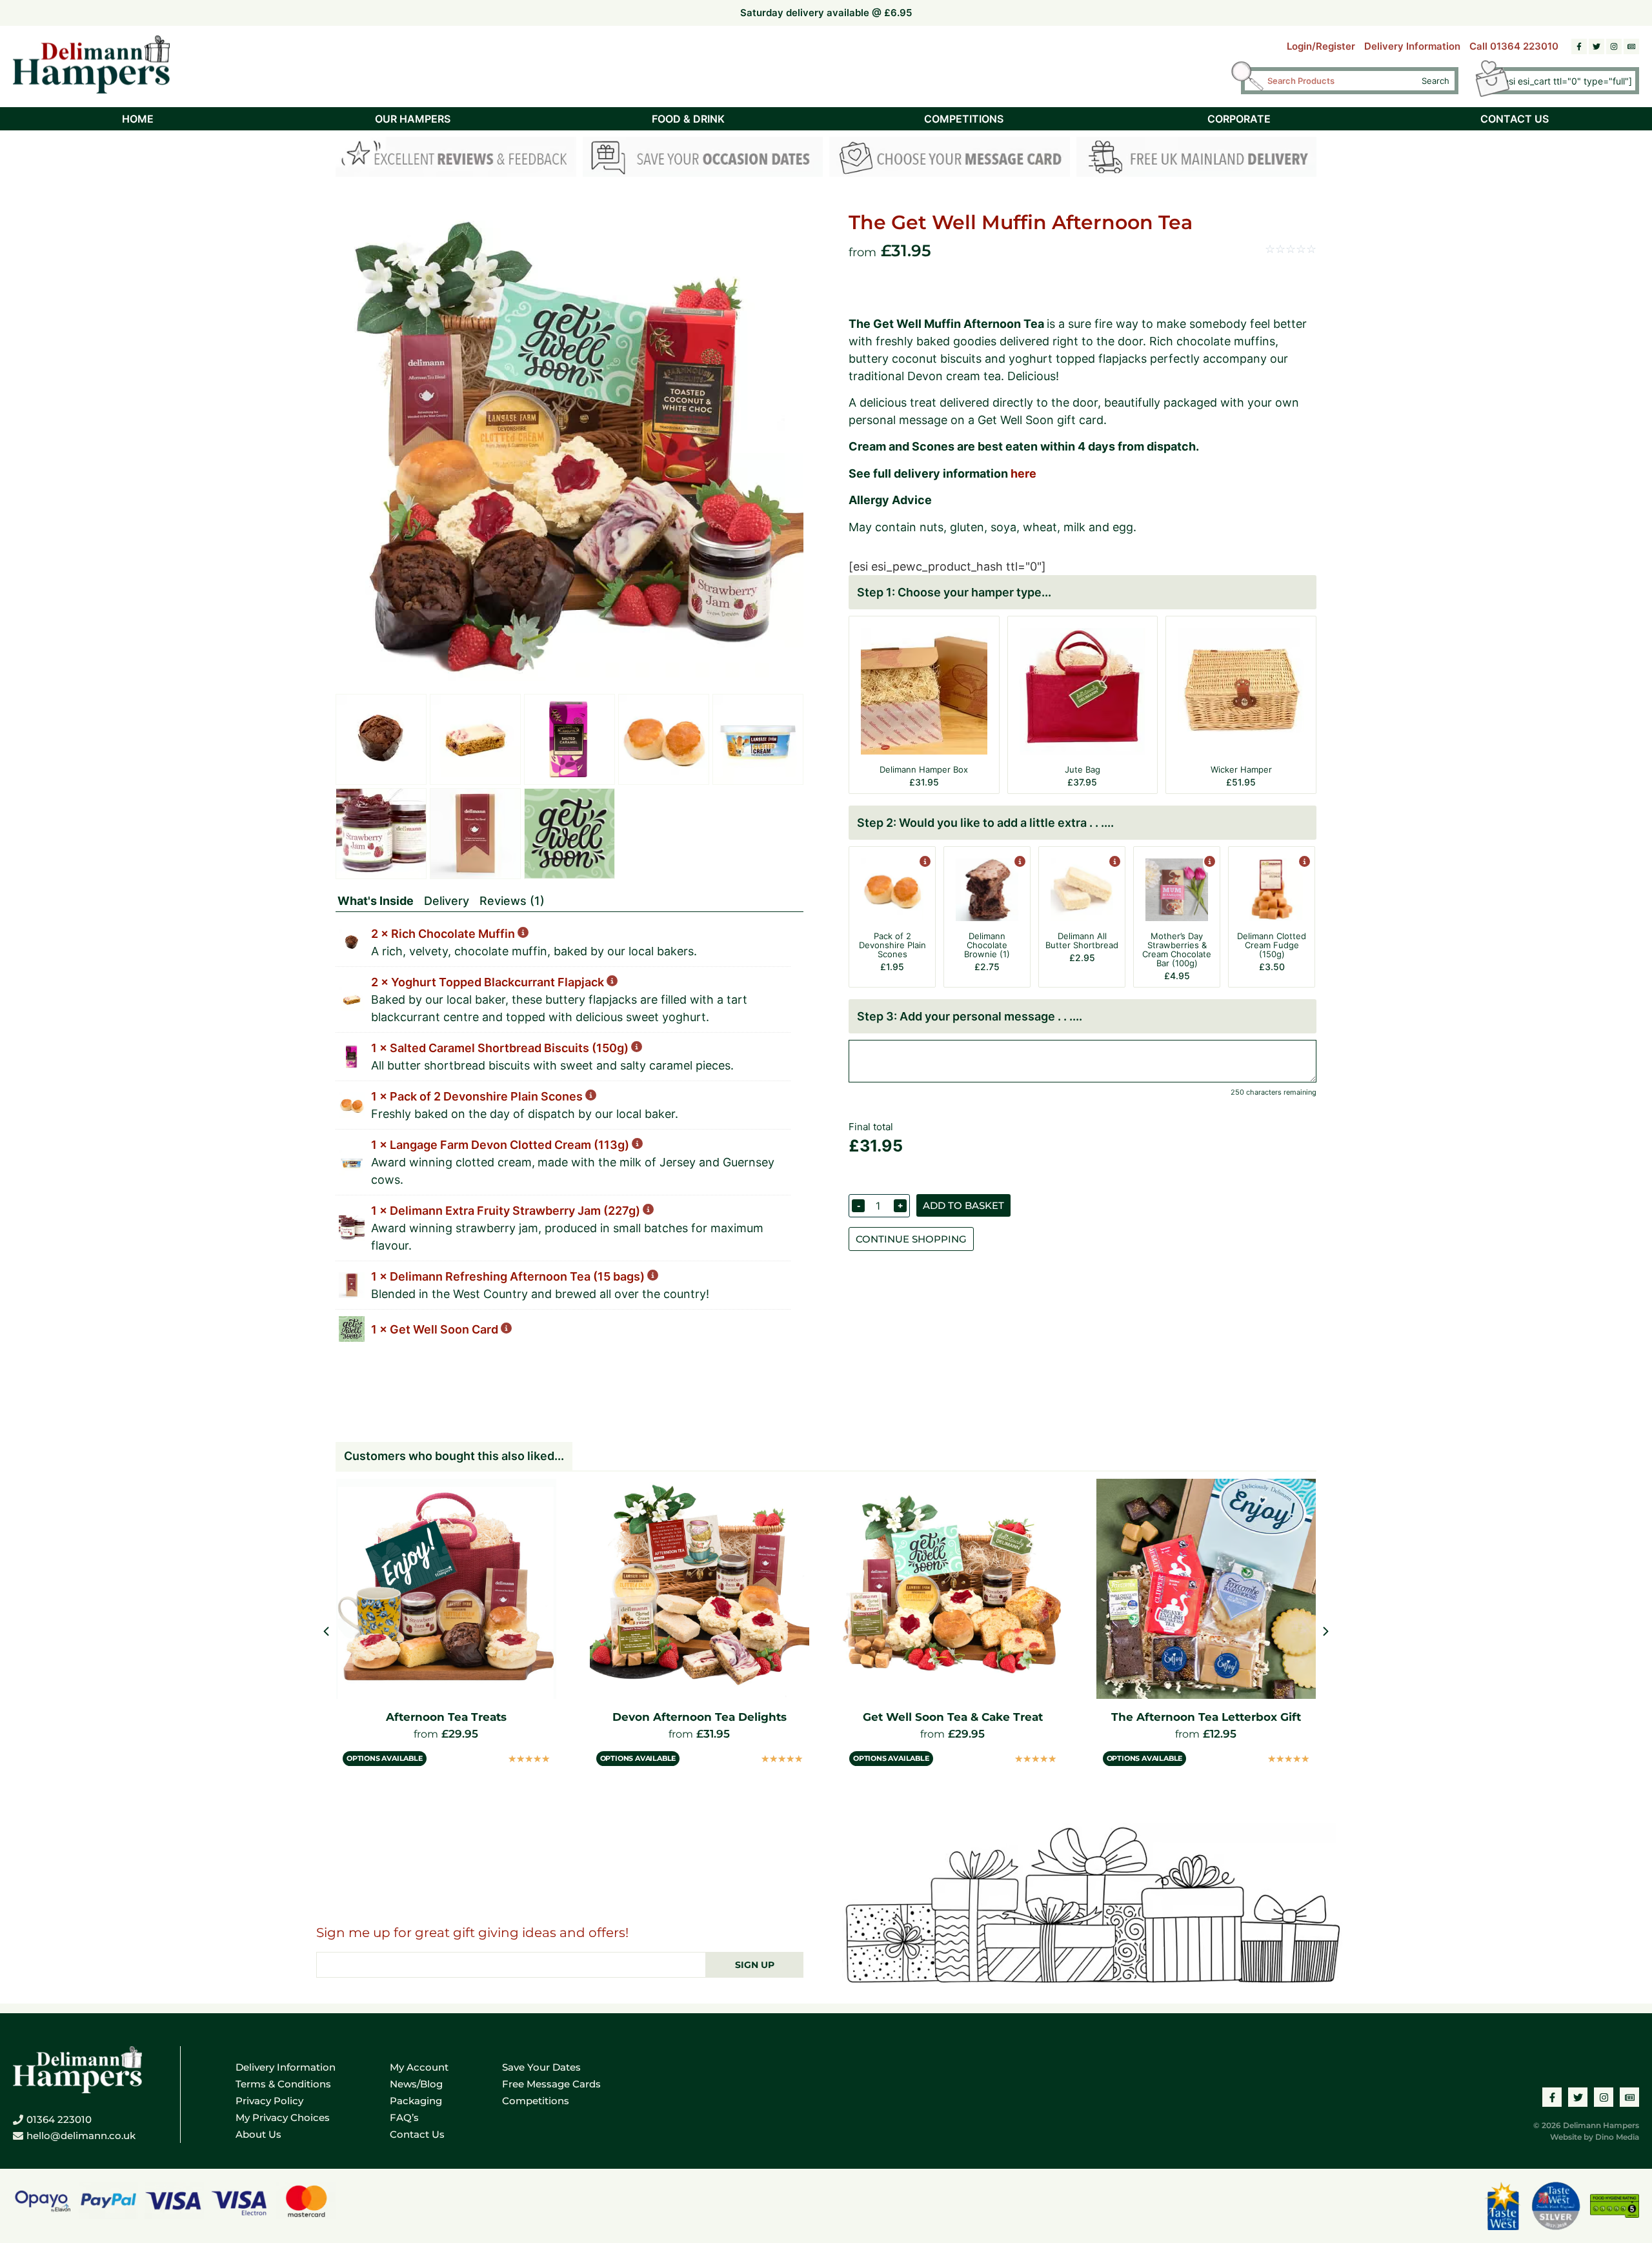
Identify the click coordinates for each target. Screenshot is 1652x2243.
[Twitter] (1597, 46)
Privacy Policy (269, 2101)
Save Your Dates (541, 2067)
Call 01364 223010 (1514, 46)
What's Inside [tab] (376, 901)
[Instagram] (1614, 46)
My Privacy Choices (283, 2117)
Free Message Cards (551, 2084)
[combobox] (1339, 81)
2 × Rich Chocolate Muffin (444, 934)
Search (1435, 81)
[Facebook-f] (1579, 46)
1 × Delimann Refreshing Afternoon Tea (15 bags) (509, 1276)
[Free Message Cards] (950, 159)
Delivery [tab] (447, 901)
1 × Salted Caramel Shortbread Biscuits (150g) (501, 1048)
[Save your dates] (703, 159)
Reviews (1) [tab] (512, 901)
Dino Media (1617, 2137)
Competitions (536, 2101)
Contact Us (417, 2134)
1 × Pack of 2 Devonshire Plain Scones (478, 1096)
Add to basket (963, 1205)
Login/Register (1321, 46)
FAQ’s (404, 2117)
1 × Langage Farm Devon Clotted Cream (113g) (501, 1145)
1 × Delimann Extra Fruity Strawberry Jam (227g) (507, 1211)
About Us (258, 2134)
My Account (419, 2067)
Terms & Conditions (283, 2084)
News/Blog (416, 2084)
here (1023, 473)
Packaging (416, 2101)
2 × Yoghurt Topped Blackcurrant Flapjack (489, 982)
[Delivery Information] (1197, 159)
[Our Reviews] (456, 159)
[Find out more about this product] (924, 863)
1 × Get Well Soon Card (436, 1329)
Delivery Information (1412, 46)
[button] (1326, 1631)
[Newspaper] (1631, 46)
